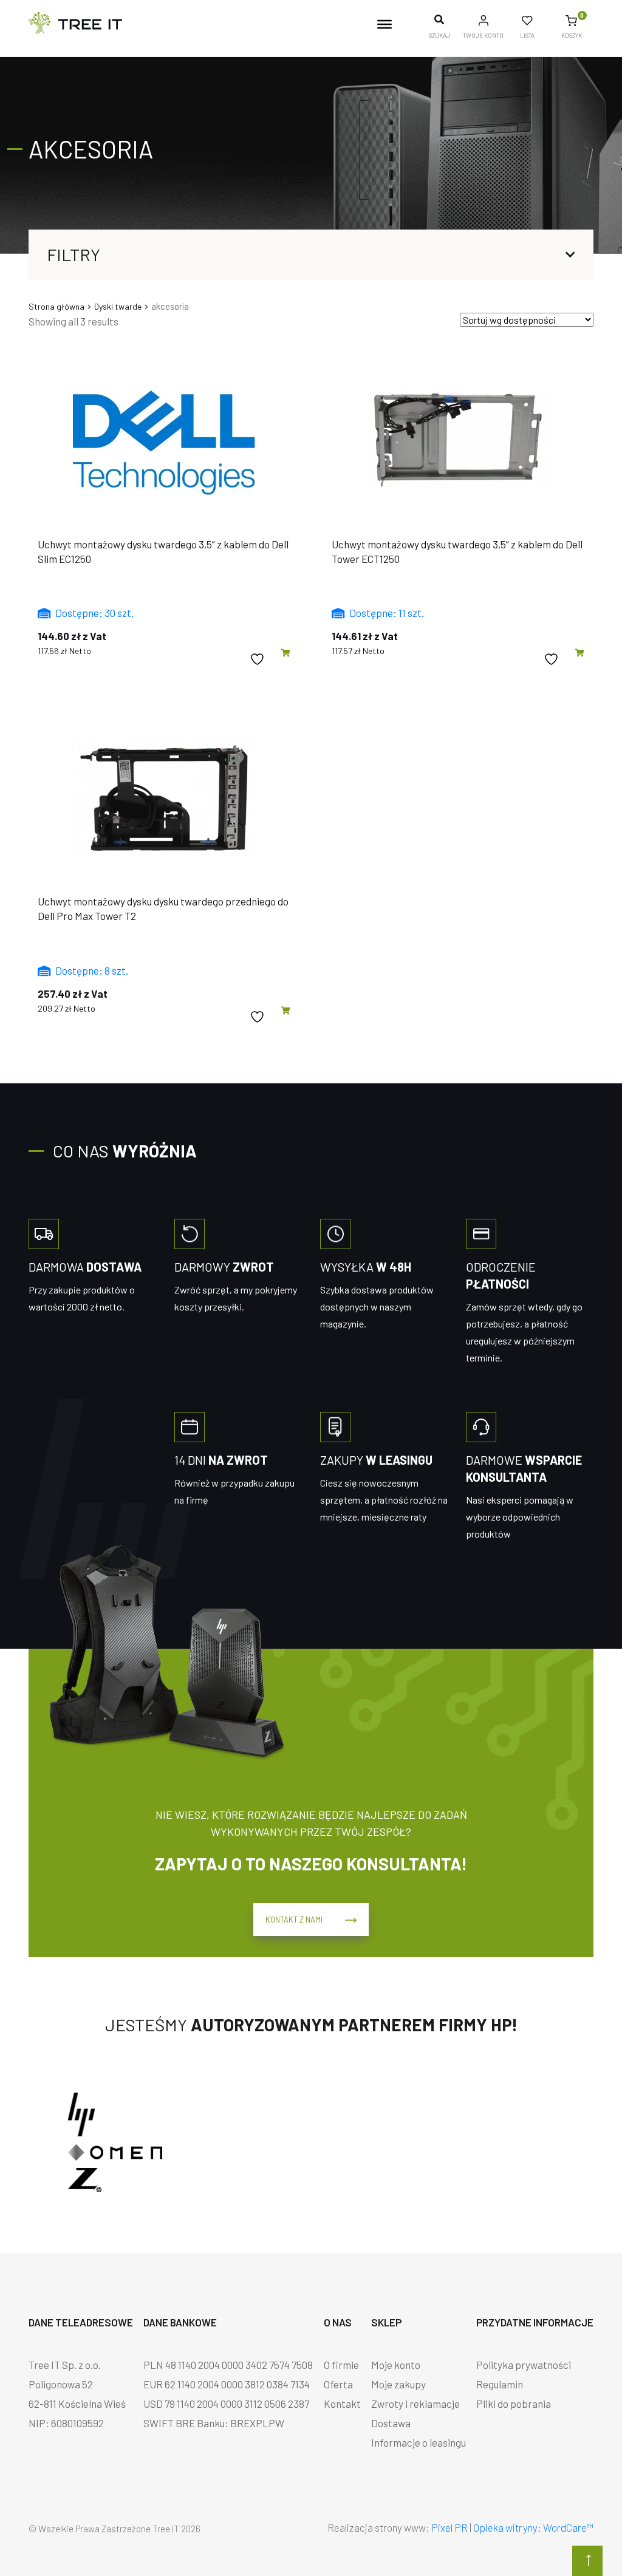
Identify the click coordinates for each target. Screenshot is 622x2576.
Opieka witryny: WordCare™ (533, 2527)
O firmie (341, 2365)
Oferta (338, 2384)
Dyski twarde (118, 306)
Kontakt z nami (294, 1920)
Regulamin (500, 2384)
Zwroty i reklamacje (415, 2404)
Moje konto (396, 2365)
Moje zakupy (398, 2384)
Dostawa (391, 2423)
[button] (286, 653)
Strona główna (56, 306)
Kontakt (342, 2404)
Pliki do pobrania (514, 2404)
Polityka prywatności (524, 2365)
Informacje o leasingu (419, 2442)
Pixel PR (449, 2527)
